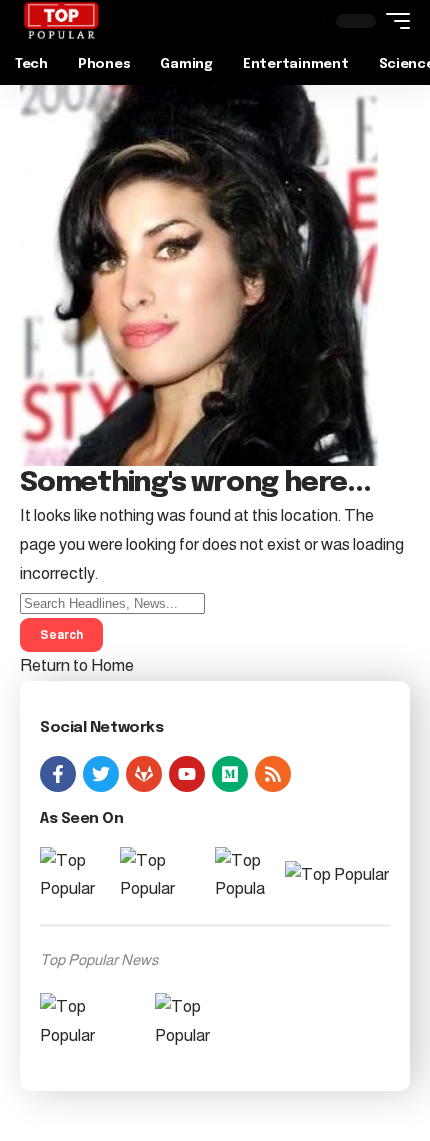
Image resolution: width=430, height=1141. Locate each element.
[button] (393, 21)
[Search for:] (112, 602)
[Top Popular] (61, 21)
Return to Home (77, 665)
